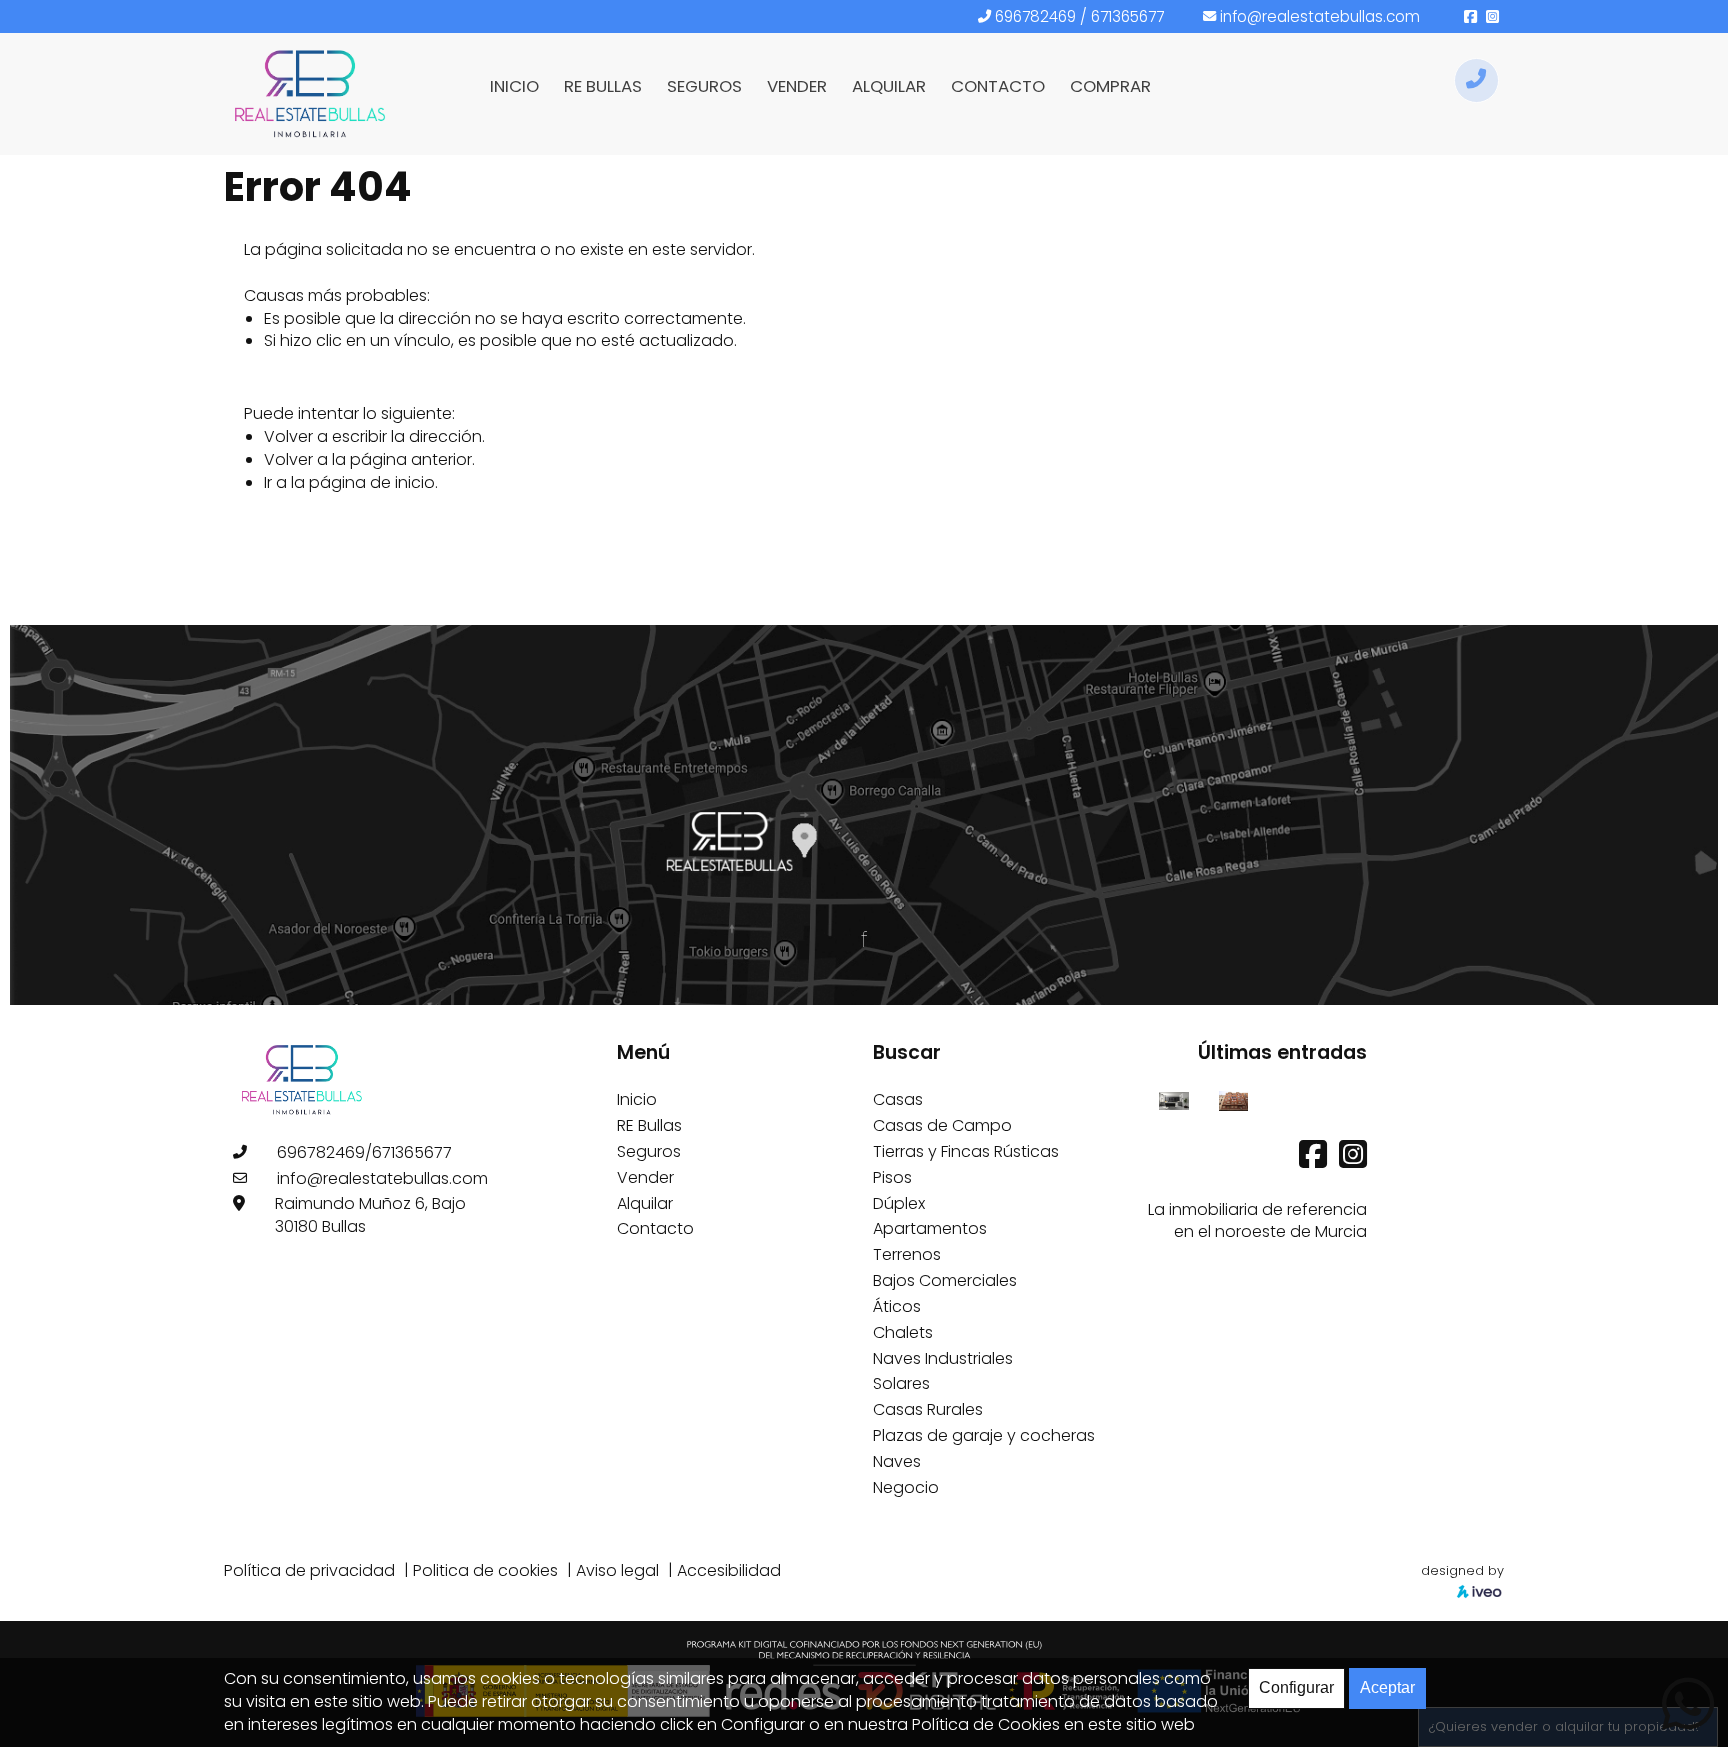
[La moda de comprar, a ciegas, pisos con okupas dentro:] (1233, 1099)
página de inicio (372, 482)
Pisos (892, 1177)
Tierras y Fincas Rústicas (966, 1151)
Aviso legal (617, 1570)
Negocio (906, 1487)
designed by (1462, 1570)
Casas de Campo (942, 1125)
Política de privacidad (309, 1570)
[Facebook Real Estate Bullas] (1315, 1160)
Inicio (637, 1099)
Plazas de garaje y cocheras (984, 1435)
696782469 (1035, 16)
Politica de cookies (485, 1570)
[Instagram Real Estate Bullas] (1353, 1160)
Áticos (897, 1306)
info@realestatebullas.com (1320, 16)
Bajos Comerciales (945, 1280)
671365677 (1127, 16)
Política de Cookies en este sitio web (1053, 1724)
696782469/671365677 (364, 1152)
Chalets (903, 1332)
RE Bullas (649, 1125)
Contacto (655, 1228)
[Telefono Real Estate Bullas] (1476, 80)
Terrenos (907, 1254)
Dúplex (899, 1203)
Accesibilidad (729, 1570)
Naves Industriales (943, 1358)
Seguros (649, 1151)
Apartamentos (930, 1228)
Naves (897, 1461)
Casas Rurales (928, 1409)
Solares (901, 1383)
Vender (645, 1177)
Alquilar (645, 1203)
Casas (898, 1099)
